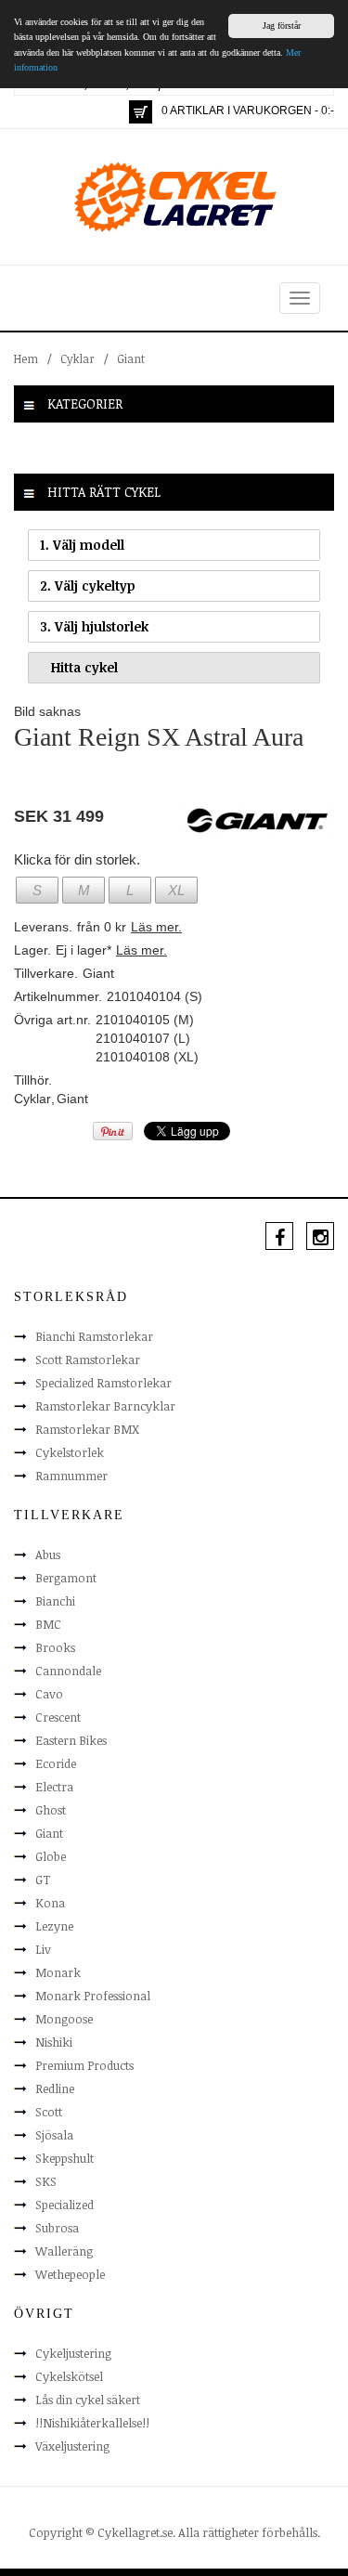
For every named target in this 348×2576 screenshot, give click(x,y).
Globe (51, 1856)
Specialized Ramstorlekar (103, 1383)
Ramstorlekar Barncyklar (105, 1406)
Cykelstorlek (70, 1452)
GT (43, 1880)
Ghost (51, 1810)
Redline (55, 2088)
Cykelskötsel (69, 2376)
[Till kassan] (141, 112)
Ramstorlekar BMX (87, 1429)
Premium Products (84, 2065)
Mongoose (64, 2019)
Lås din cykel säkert (88, 2400)
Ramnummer (71, 1476)
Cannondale (68, 1671)
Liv (43, 1949)
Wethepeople (70, 2274)
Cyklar (77, 358)
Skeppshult (64, 2158)
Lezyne (54, 1926)
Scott (49, 2112)
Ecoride (56, 1763)
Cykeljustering (73, 2353)
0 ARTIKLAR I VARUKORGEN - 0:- (248, 111)
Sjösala (54, 2135)
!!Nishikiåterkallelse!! (92, 2423)
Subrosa (57, 2228)
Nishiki (54, 2042)
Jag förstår (282, 26)
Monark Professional (93, 1996)
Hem (26, 358)
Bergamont (66, 1578)
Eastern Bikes (71, 1740)
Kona (50, 1903)
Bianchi (55, 1601)
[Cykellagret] (174, 196)
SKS (46, 2181)
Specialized (64, 2205)
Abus (48, 1555)
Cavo (49, 1694)
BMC (48, 1624)
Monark (58, 1972)
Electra (54, 1787)
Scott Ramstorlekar (88, 1360)
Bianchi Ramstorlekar (94, 1336)
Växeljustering (72, 2446)
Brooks (55, 1647)
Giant (131, 358)
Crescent (58, 1717)
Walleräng (64, 2251)
